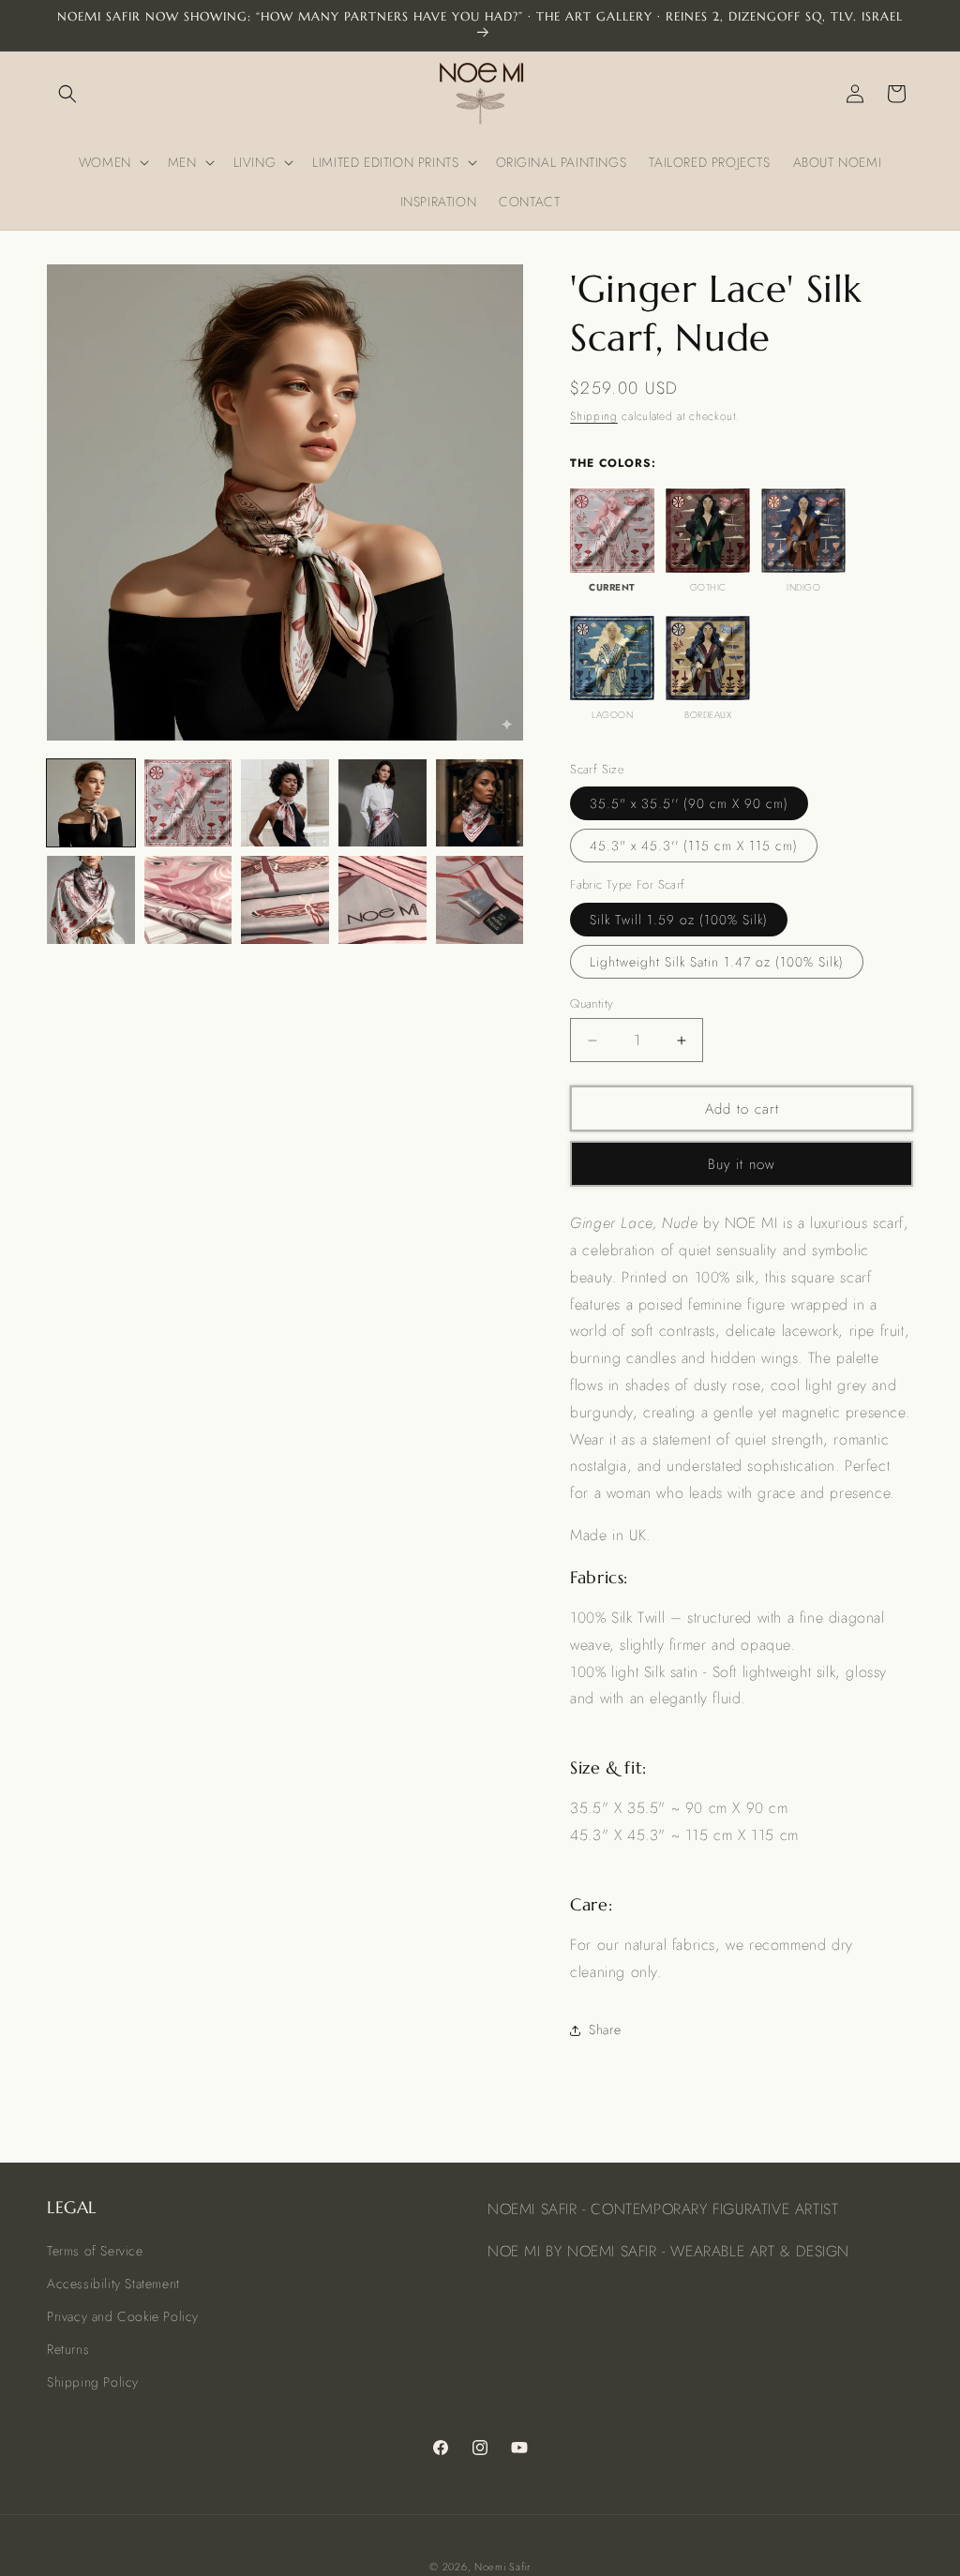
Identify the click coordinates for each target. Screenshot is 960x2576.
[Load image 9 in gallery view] (382, 900)
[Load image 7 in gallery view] (188, 900)
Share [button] (605, 2029)
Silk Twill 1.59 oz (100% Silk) (679, 920)
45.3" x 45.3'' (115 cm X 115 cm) (694, 846)
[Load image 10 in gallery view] (480, 900)
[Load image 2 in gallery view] (188, 803)
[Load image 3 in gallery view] (285, 803)
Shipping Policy (93, 2382)
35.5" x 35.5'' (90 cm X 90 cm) (689, 803)
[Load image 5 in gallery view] (480, 803)
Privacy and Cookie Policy (123, 2316)
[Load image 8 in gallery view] (285, 900)
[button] (67, 94)
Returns (68, 2349)
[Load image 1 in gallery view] (91, 803)
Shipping (594, 416)
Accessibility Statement (113, 2284)
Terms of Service (95, 2251)
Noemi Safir (502, 2567)
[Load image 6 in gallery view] (91, 900)
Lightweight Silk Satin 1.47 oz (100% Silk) (717, 962)
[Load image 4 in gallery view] (382, 803)
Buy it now (742, 1164)
